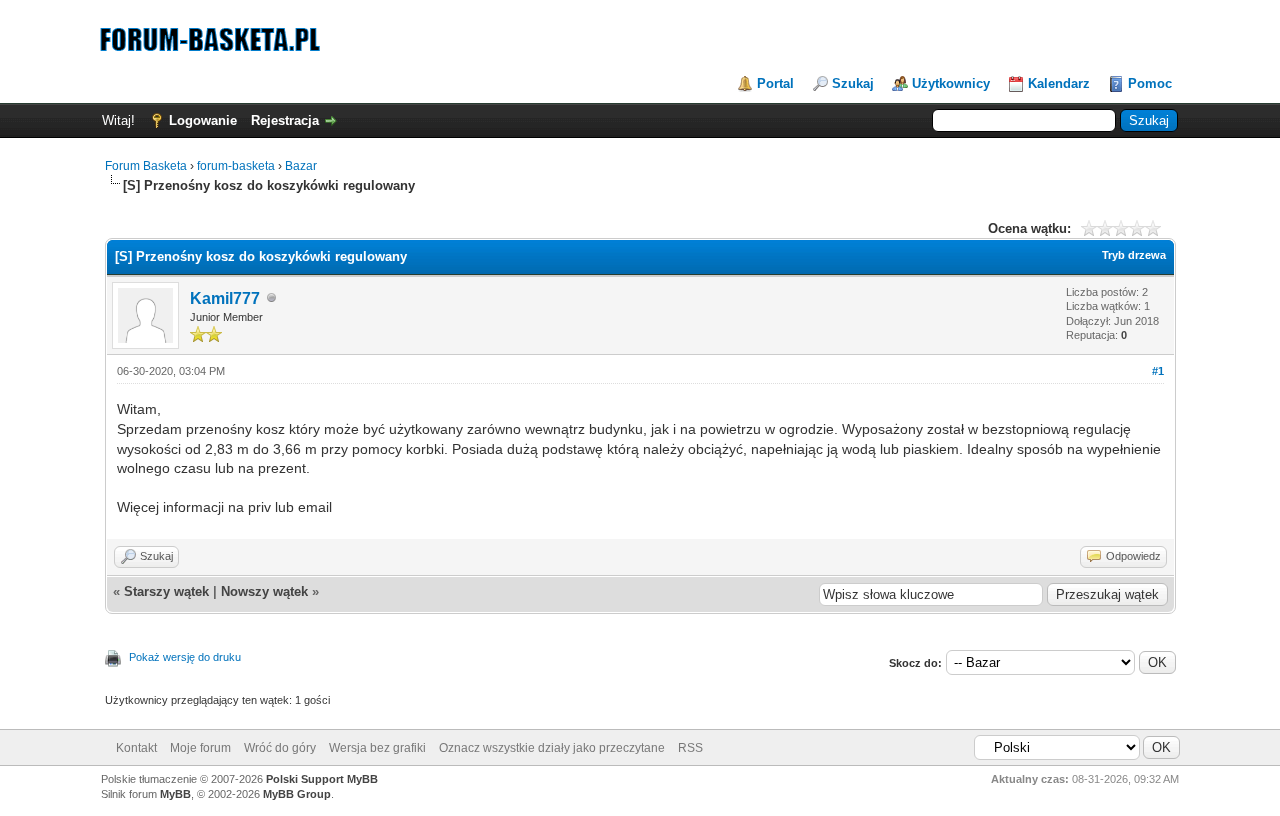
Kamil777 (225, 298)
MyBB (175, 794)
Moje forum (200, 748)
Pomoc (1150, 83)
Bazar (301, 166)
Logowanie (203, 120)
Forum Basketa (146, 166)
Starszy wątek (166, 591)
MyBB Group (297, 794)
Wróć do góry (280, 748)
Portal (775, 83)
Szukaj (853, 83)
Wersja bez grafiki (377, 748)
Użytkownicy (951, 83)
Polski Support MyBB (322, 779)
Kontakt (136, 748)
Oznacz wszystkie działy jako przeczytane (552, 748)
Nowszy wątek (264, 591)
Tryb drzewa (1134, 255)
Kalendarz (1059, 83)
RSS (690, 748)
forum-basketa (236, 166)
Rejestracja (285, 120)
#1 (1158, 371)
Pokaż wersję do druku (185, 657)
